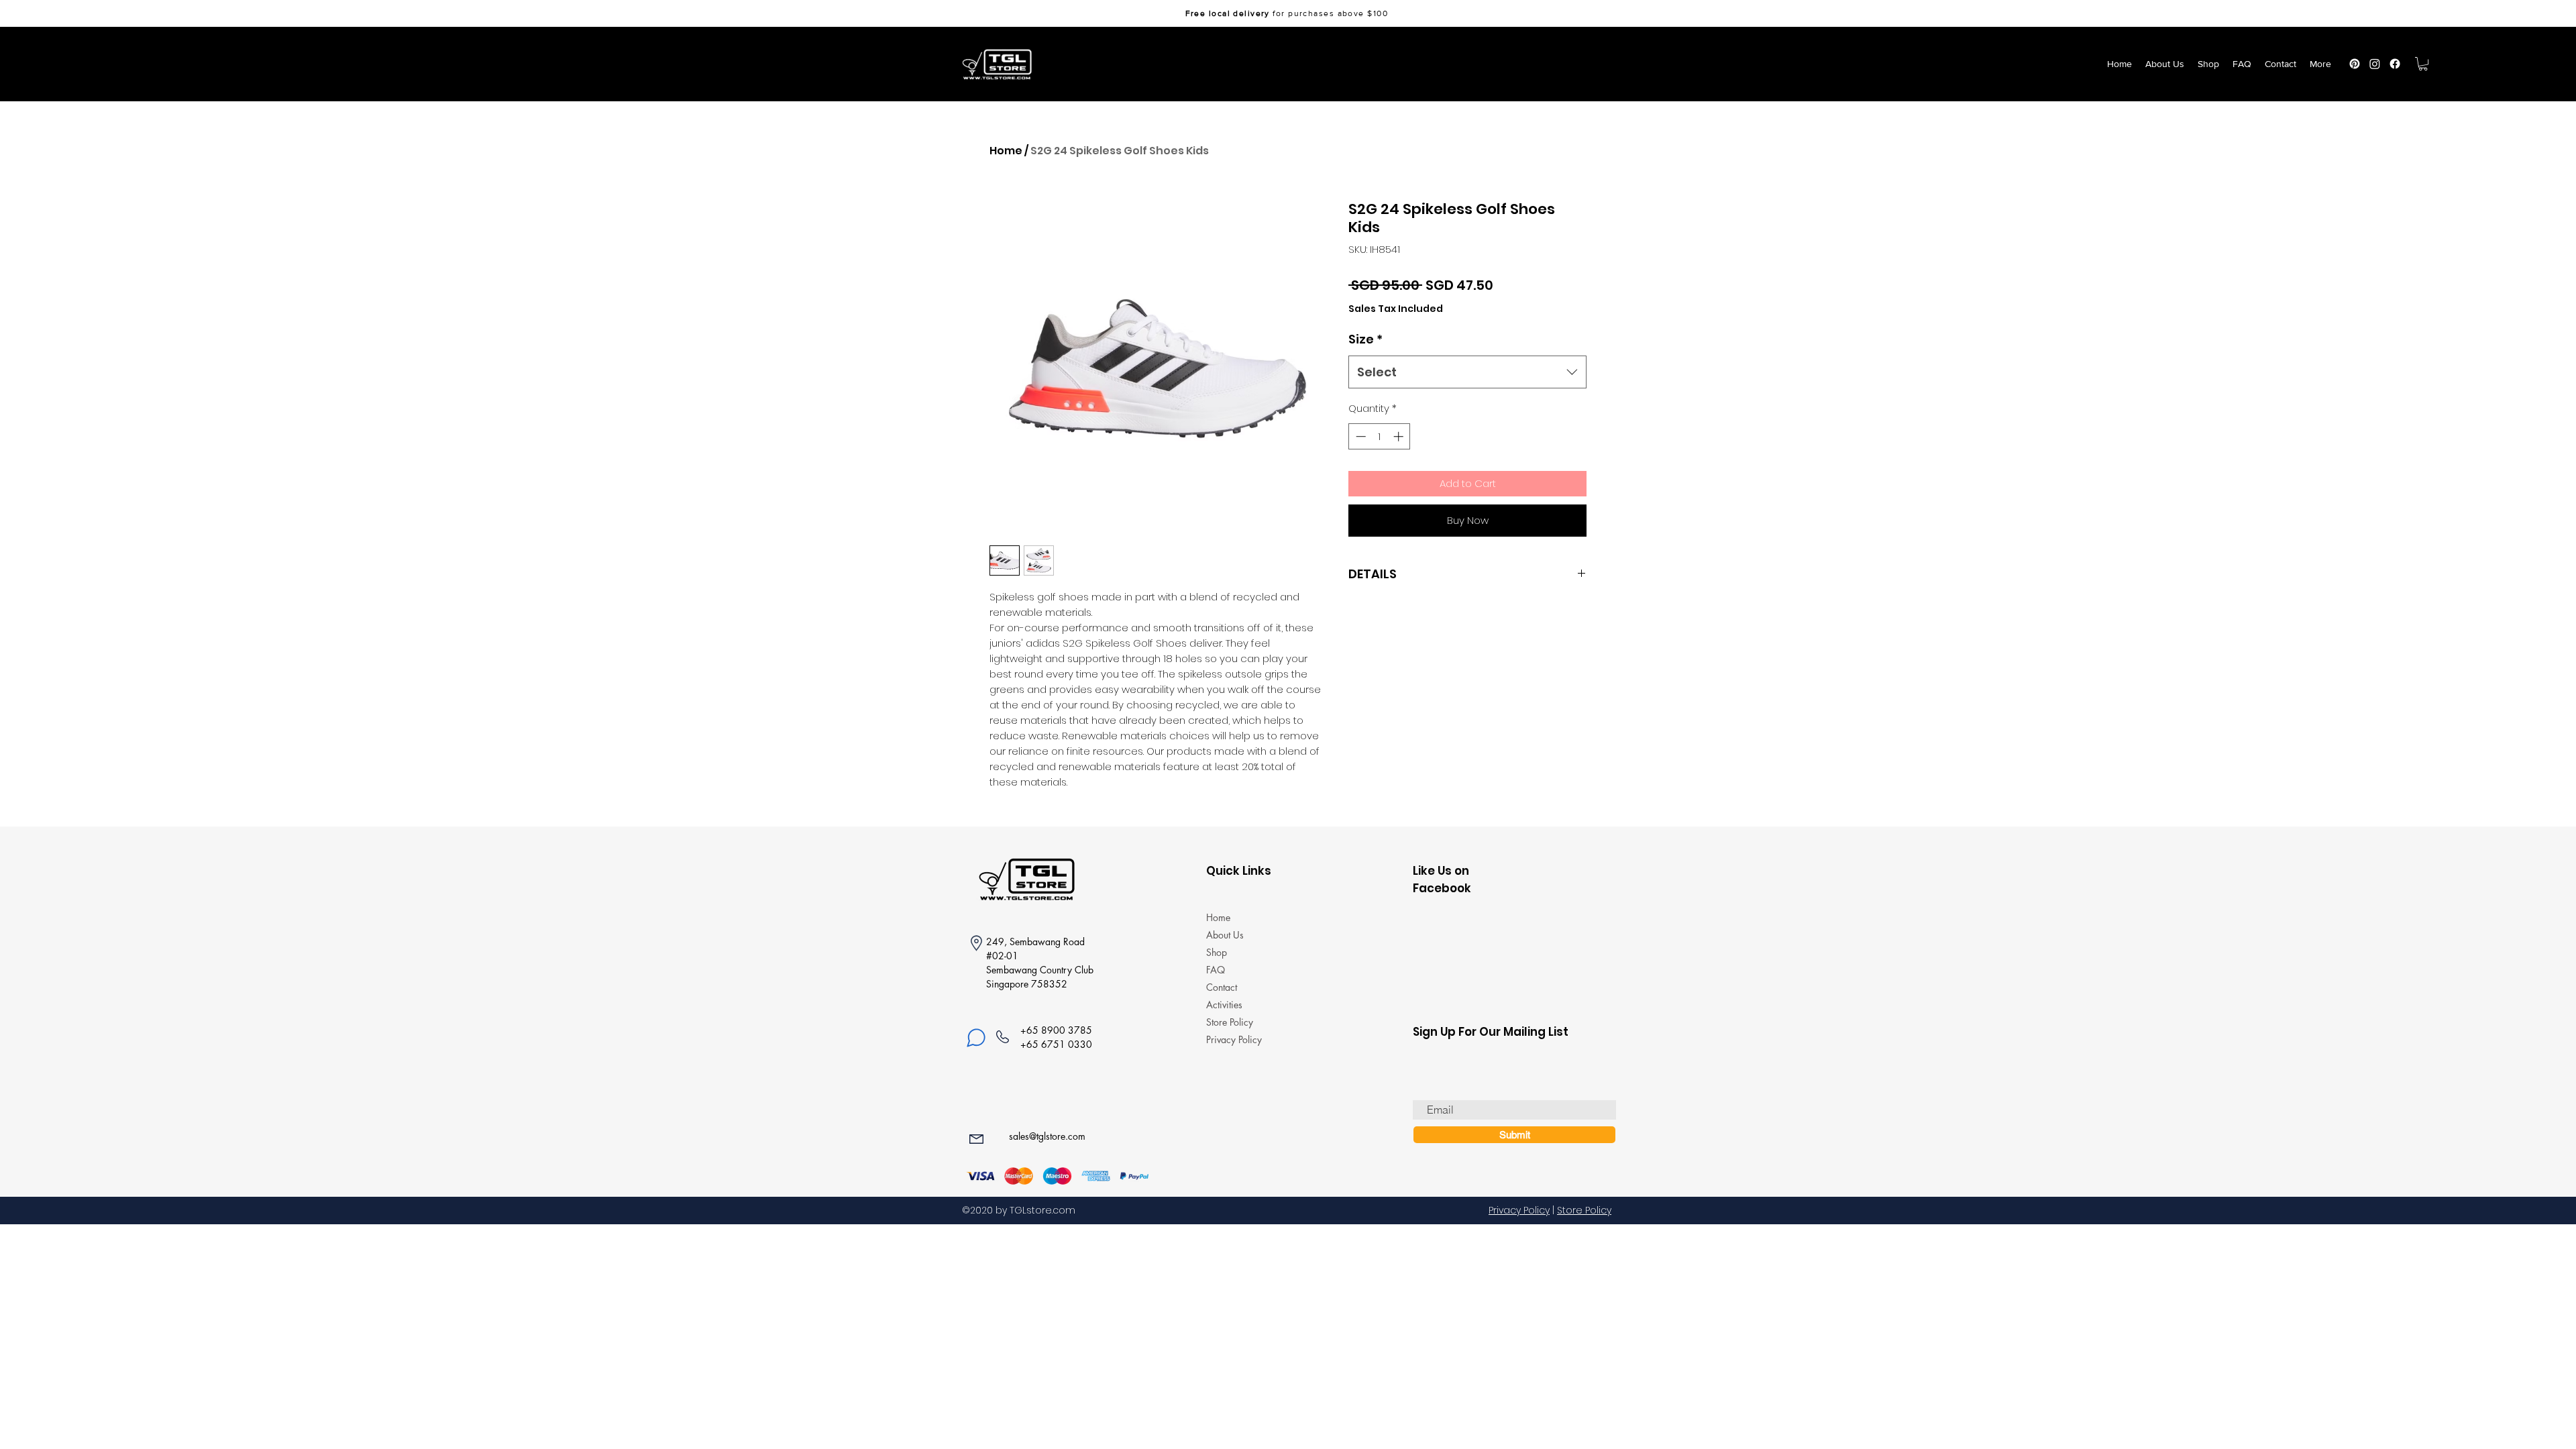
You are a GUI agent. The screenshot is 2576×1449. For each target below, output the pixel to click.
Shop (1217, 952)
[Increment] (1400, 436)
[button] (2423, 64)
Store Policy (1230, 1022)
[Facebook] (2395, 64)
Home (1006, 151)
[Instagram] (2375, 64)
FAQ (1216, 970)
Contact (1222, 987)
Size (1365, 339)
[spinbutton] (1380, 436)
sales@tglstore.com (1047, 1136)
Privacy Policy (1234, 1039)
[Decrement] (1359, 436)
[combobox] (1467, 372)
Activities (1224, 1005)
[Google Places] (2355, 64)
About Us (1225, 935)
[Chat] (976, 1038)
